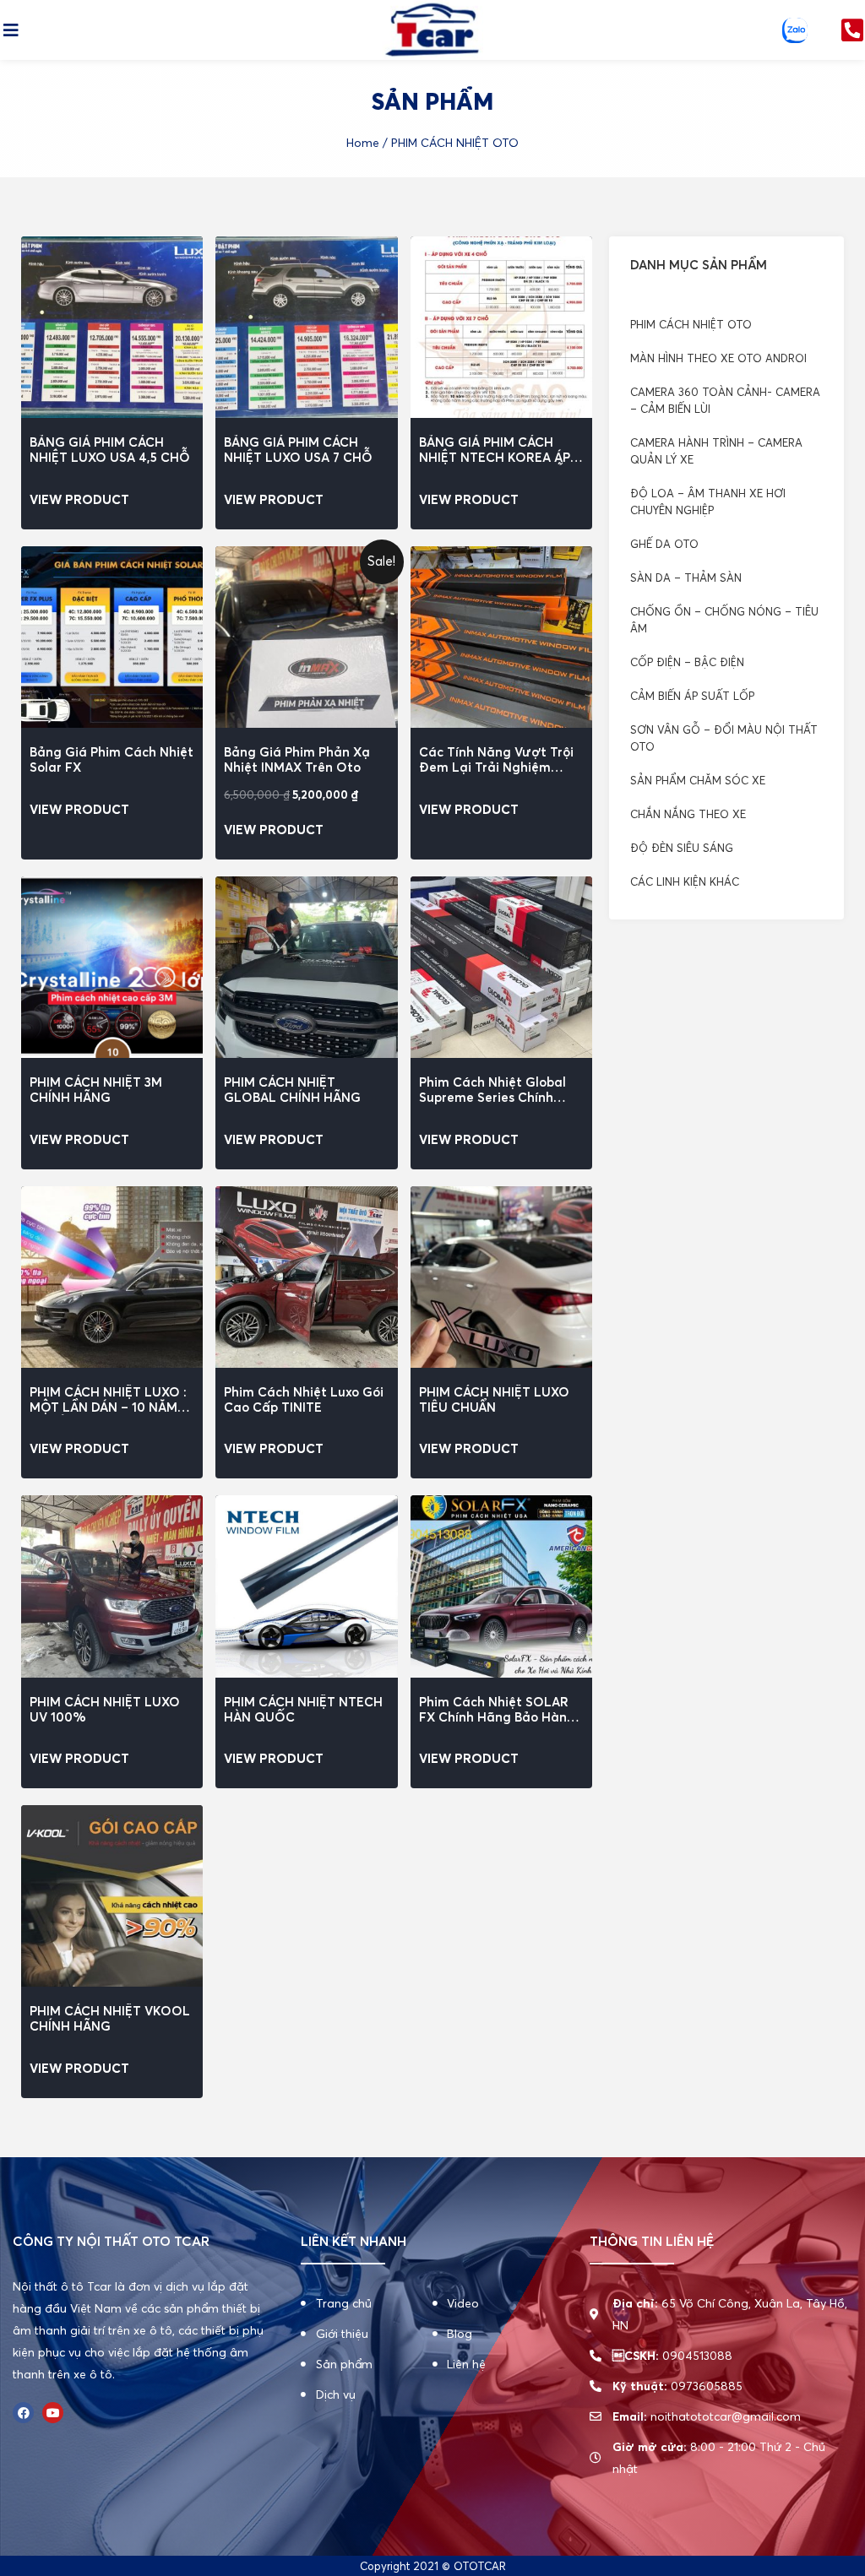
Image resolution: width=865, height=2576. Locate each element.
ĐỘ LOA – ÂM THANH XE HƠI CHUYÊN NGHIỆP (708, 502)
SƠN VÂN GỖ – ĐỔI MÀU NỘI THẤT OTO (724, 738)
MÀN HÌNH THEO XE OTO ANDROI (718, 358)
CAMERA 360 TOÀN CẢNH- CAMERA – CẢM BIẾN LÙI (725, 400)
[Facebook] (23, 2413)
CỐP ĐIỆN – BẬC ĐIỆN (687, 662)
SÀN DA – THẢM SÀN (686, 578)
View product (79, 499)
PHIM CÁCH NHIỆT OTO (691, 324)
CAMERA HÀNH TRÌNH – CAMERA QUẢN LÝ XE (716, 451)
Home (363, 143)
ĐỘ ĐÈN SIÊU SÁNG (682, 848)
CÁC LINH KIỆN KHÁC (685, 881)
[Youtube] (53, 2413)
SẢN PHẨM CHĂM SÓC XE (698, 780)
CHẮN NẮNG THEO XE (688, 814)
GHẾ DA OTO (664, 544)
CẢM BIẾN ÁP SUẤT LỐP (692, 696)
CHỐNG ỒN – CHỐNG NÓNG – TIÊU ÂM (724, 620)
